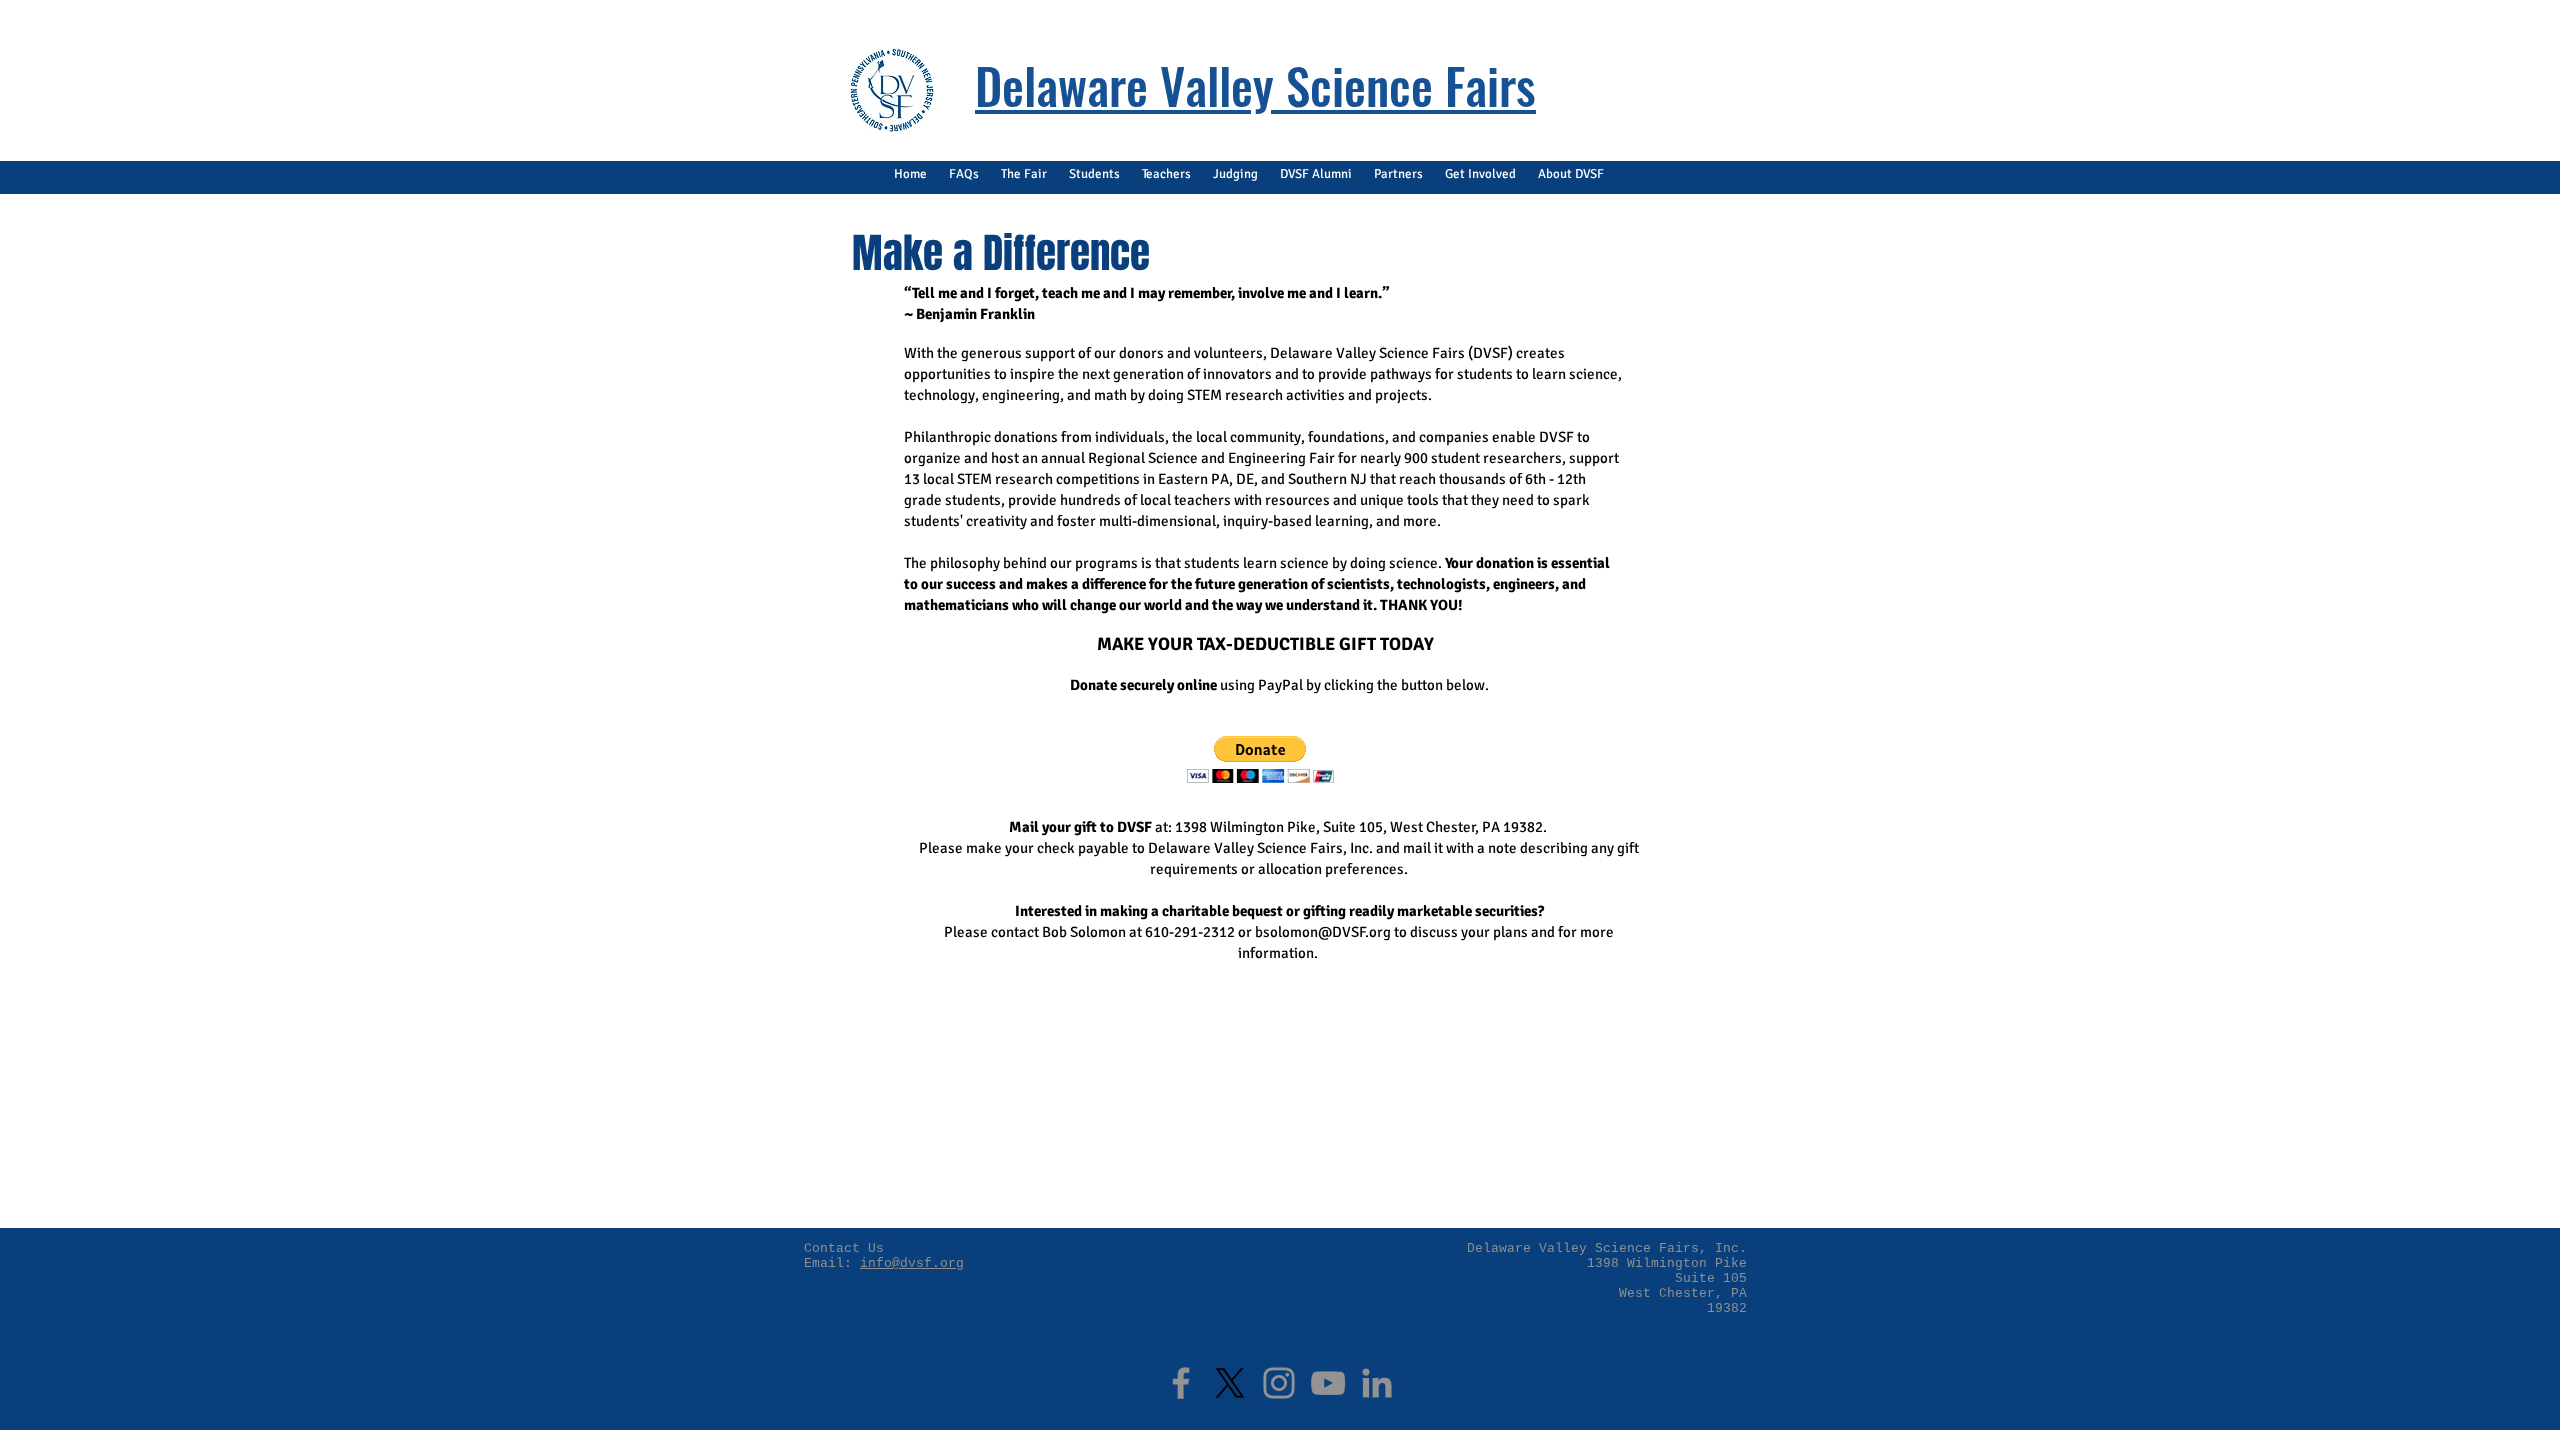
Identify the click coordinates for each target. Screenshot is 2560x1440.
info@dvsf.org (912, 1263)
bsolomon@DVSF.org (1323, 932)
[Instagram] (1279, 1383)
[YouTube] (1328, 1383)
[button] (964, 174)
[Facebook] (1181, 1383)
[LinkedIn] (1377, 1383)
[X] (1230, 1383)
